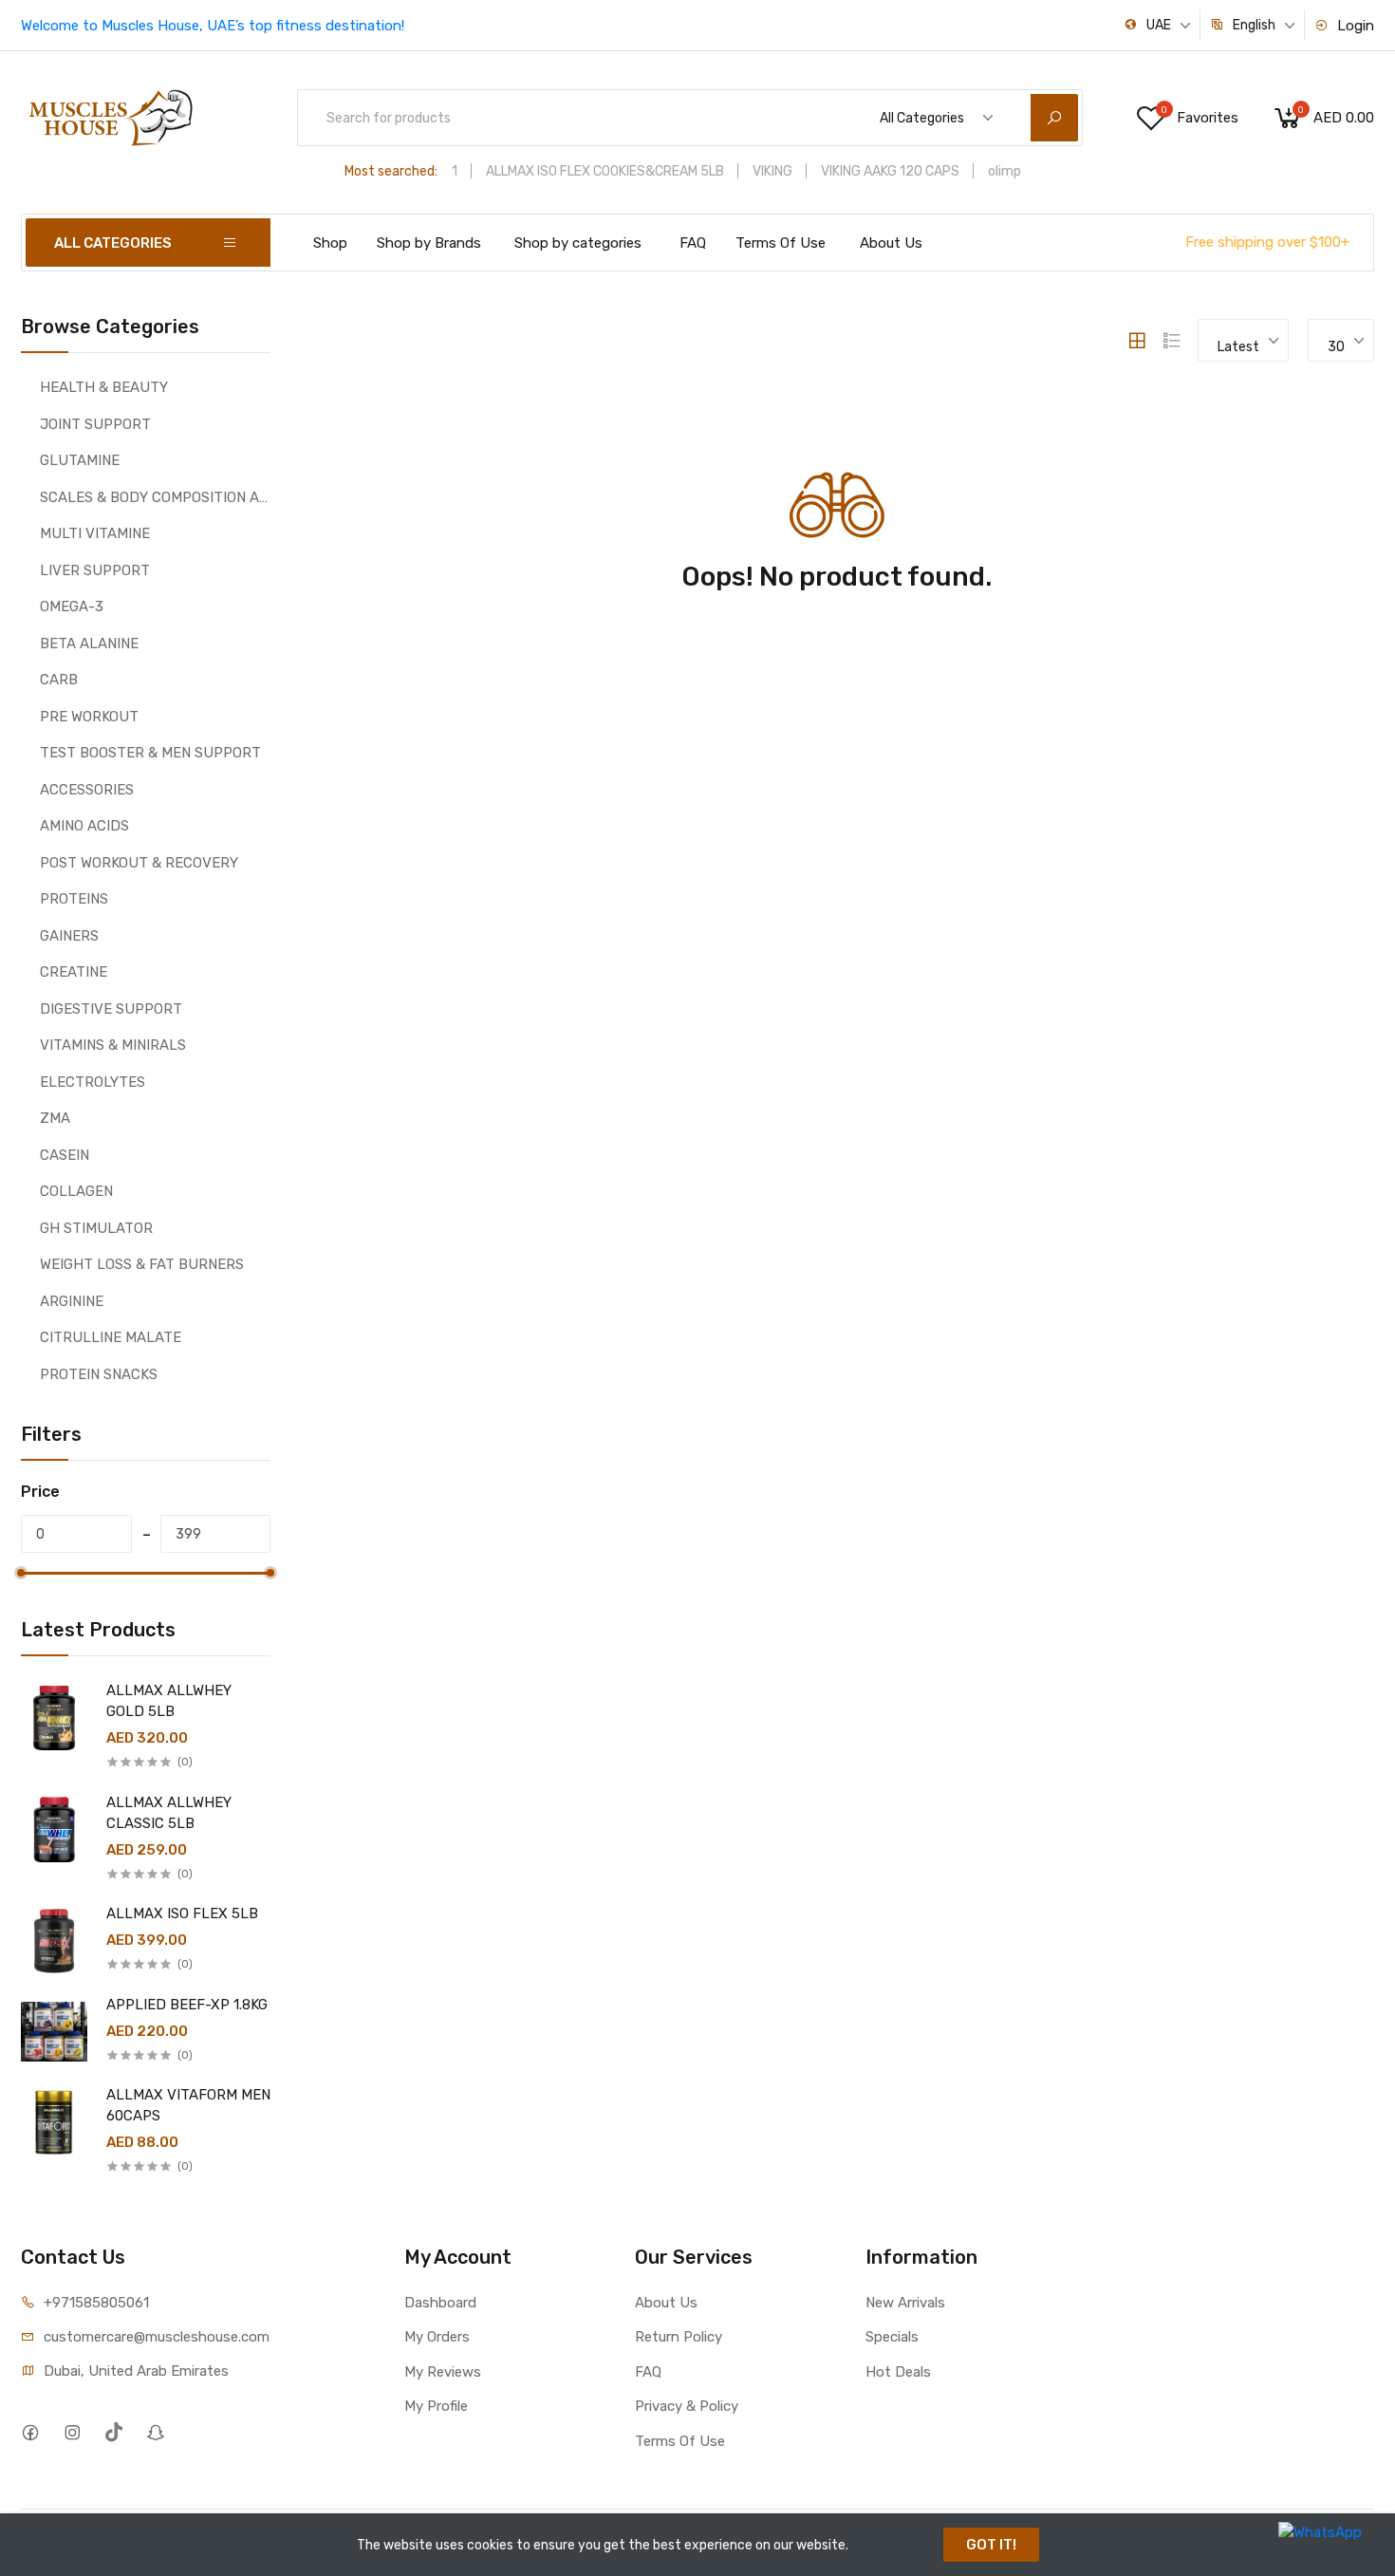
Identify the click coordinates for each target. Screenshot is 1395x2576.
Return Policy (679, 2337)
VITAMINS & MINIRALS (113, 1045)
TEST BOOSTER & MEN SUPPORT (150, 753)
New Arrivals (905, 2303)
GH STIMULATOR (96, 1228)
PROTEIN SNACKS (99, 1374)
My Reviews (443, 2372)
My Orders (437, 2337)
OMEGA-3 (72, 607)
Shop (330, 243)
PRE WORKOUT (89, 717)
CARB (59, 680)
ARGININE (72, 1301)
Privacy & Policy (687, 2406)
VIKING (772, 171)
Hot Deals (898, 2372)
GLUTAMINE (80, 460)
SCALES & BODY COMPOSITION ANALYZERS (155, 497)
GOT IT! (991, 2545)
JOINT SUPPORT (95, 424)
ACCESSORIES (87, 790)
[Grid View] (1137, 341)
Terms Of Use (781, 243)
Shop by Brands (429, 243)
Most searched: (391, 171)
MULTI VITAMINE (95, 533)
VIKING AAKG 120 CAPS (890, 171)
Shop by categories (578, 243)
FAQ (693, 243)
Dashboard (440, 2303)
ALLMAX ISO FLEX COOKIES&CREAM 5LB (605, 171)
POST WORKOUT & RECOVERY (139, 863)
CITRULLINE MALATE (111, 1337)
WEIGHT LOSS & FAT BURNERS (142, 1264)
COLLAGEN (76, 1191)
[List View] (1172, 341)
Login (1354, 26)
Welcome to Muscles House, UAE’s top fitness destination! (213, 26)
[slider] (21, 1573)
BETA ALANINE (89, 644)
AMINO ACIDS (84, 826)
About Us (891, 243)
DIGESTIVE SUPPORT (111, 1009)
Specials (892, 2337)
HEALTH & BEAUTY (104, 387)
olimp (1004, 171)
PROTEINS (74, 899)
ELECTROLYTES (93, 1082)
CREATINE (74, 972)
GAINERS (69, 936)
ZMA (55, 1118)
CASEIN (65, 1155)
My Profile (436, 2406)
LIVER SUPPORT (95, 570)
